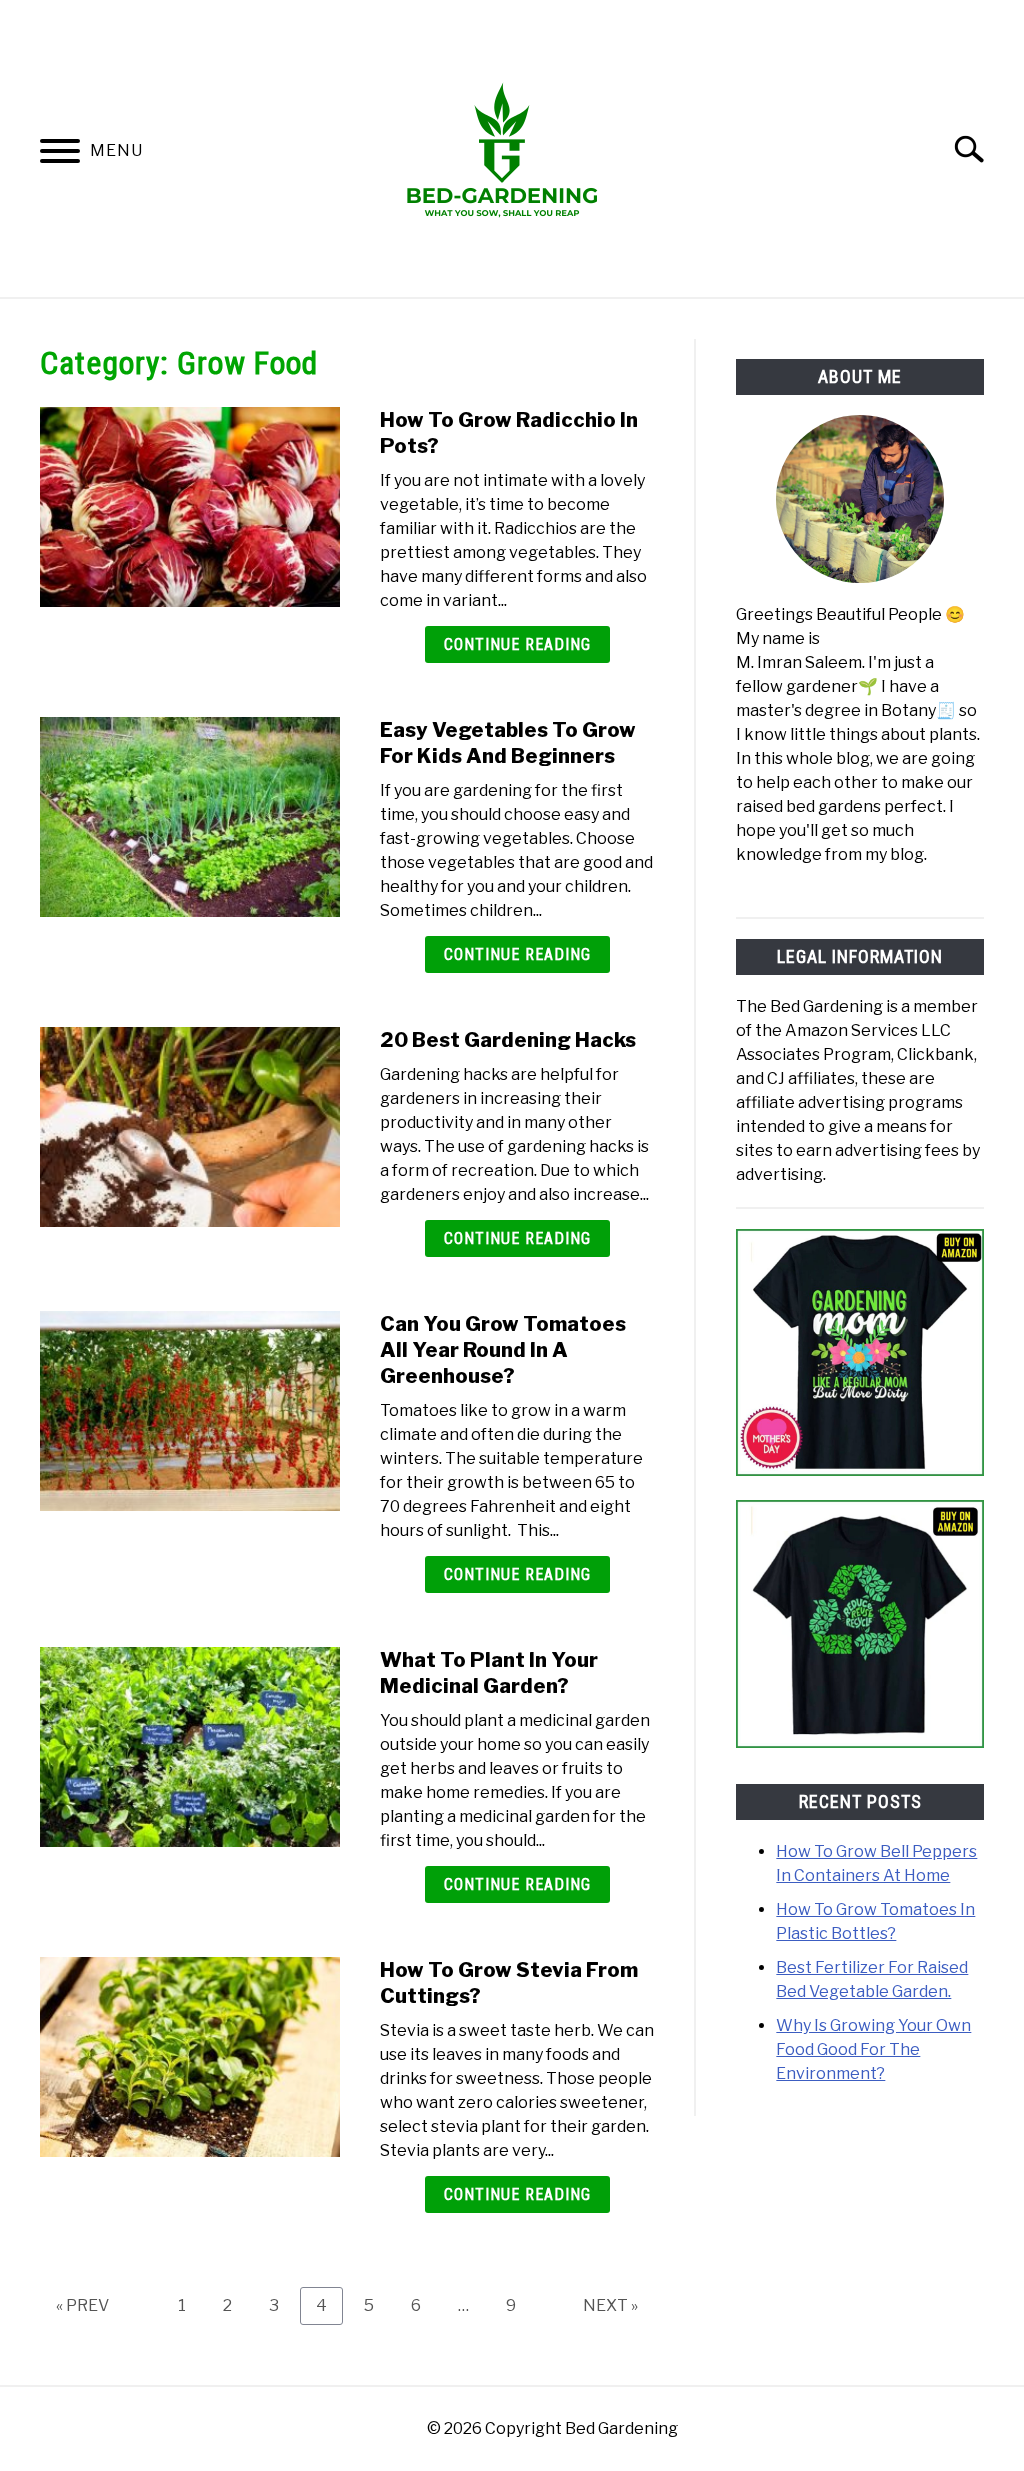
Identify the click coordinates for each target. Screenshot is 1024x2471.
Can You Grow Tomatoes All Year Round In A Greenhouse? (503, 1350)
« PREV (82, 2305)
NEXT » (610, 2305)
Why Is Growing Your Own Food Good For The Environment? (873, 2049)
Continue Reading (517, 644)
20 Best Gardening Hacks (508, 1040)
